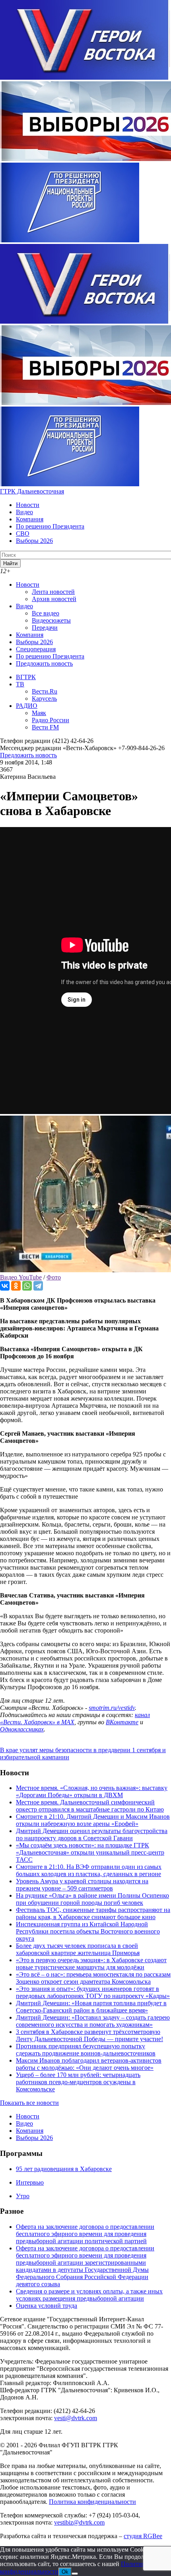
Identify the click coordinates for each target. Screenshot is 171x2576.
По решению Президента (50, 526)
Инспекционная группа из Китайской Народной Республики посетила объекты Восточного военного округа (88, 1931)
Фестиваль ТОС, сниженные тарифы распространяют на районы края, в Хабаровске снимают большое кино (93, 1913)
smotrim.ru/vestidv (112, 1708)
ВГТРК (26, 677)
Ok (65, 2572)
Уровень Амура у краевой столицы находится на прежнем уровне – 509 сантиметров (82, 1885)
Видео (24, 512)
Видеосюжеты (51, 620)
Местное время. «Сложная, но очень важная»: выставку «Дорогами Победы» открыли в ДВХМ (92, 1791)
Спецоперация (36, 649)
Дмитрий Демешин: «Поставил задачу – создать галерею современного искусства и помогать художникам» (93, 2021)
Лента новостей (53, 592)
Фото (54, 1277)
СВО (23, 533)
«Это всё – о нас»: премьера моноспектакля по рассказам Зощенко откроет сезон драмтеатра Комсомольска (93, 1978)
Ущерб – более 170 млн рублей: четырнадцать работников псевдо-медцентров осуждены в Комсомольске (78, 2082)
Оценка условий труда (47, 2306)
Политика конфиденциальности (92, 2502)
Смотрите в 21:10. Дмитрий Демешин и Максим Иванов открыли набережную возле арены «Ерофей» (93, 1820)
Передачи (45, 628)
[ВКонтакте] (5, 1286)
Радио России (51, 720)
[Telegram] (38, 1286)
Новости (28, 505)
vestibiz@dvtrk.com (79, 2522)
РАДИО (27, 706)
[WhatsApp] (27, 1286)
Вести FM (45, 727)
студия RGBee (143, 2536)
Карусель (44, 699)
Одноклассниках (22, 1729)
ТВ (20, 684)
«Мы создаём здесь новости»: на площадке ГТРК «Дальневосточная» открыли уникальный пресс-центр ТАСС (90, 1852)
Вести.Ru (45, 691)
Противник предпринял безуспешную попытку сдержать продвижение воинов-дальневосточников (86, 2050)
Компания (30, 519)
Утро (23, 2196)
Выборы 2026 (34, 541)
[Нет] (75, 2574)
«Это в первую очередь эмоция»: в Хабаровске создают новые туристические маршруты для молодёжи (91, 1964)
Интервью (30, 2182)
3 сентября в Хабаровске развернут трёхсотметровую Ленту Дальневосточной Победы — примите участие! (89, 2035)
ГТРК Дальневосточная (32, 491)
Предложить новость (44, 663)
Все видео (46, 613)
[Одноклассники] (16, 1286)
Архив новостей (54, 599)
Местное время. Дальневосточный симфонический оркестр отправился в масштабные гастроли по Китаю (90, 1806)
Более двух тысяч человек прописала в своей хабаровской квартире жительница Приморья (78, 1949)
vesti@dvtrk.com (76, 2418)
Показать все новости (29, 2103)
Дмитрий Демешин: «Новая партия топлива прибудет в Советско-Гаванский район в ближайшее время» (91, 2007)
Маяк (39, 713)
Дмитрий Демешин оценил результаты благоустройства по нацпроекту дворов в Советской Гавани (92, 1834)
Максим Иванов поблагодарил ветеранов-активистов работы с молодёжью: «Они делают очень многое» (89, 2064)
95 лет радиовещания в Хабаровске (64, 2169)
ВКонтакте (122, 1722)
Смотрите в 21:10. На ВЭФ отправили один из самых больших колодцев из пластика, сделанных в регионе (89, 1870)
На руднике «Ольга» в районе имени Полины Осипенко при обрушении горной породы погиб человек (92, 1899)
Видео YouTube (21, 1277)
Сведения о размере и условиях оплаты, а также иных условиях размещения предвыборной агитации (89, 2295)
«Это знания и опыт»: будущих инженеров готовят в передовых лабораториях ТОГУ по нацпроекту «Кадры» (93, 1992)
